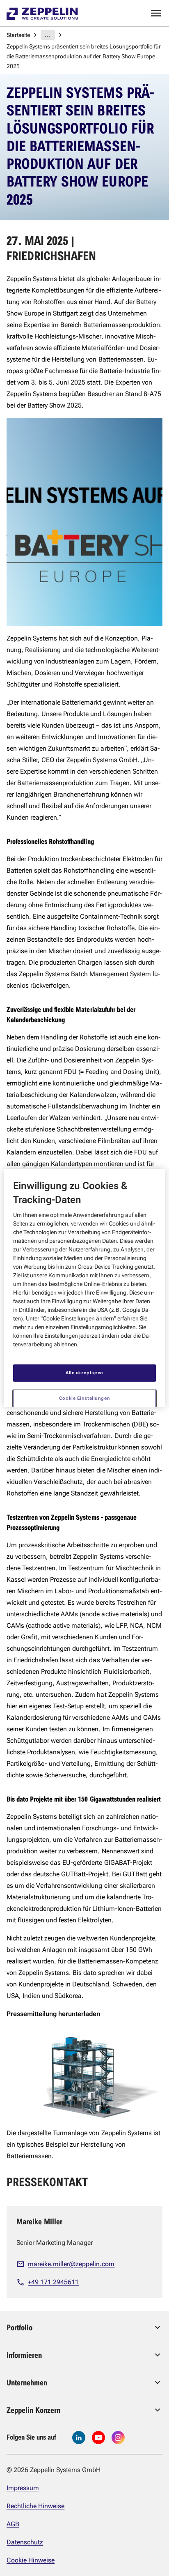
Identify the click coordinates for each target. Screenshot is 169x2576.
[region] (84, 1288)
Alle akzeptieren (84, 1373)
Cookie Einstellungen (84, 1398)
